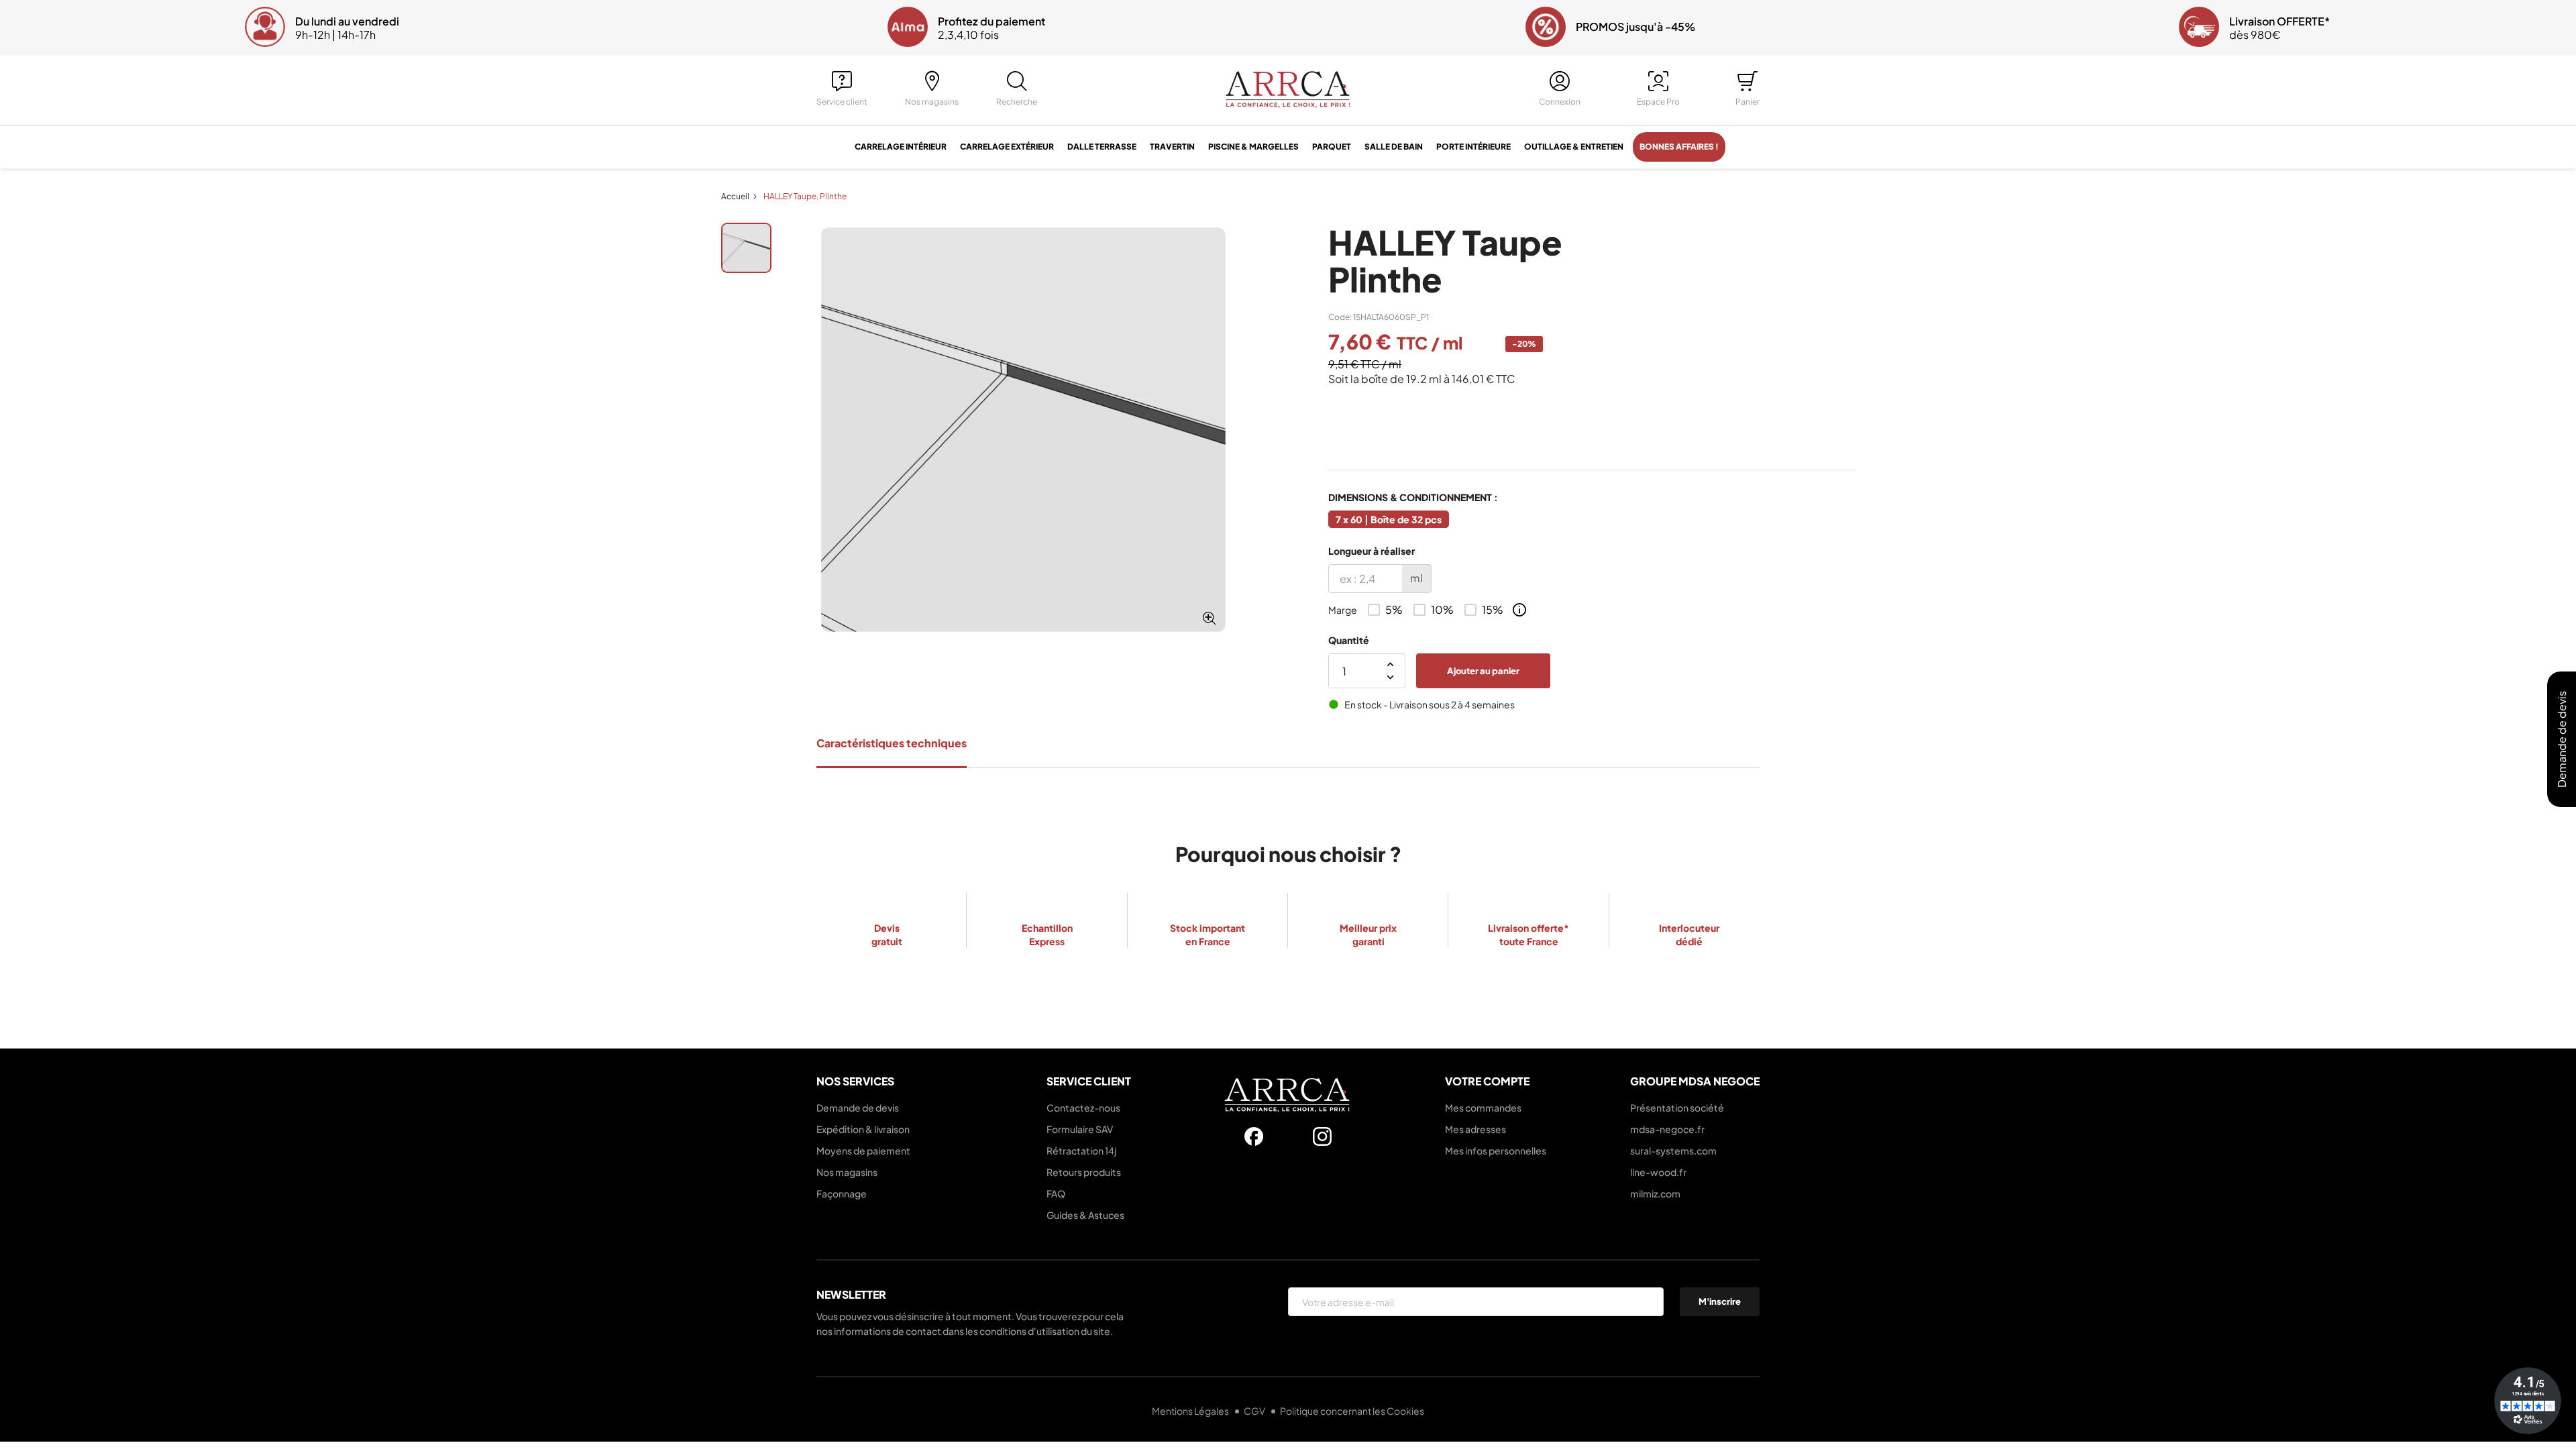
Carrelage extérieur (1007, 147)
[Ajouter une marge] (1519, 610)
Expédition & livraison (863, 1129)
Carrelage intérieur (901, 147)
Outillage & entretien (1574, 147)
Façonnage (842, 1193)
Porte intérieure (1473, 147)
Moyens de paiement (863, 1150)
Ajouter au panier (1483, 671)
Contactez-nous (1083, 1108)
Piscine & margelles (1253, 147)
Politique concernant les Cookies (1352, 1411)
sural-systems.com (1673, 1150)
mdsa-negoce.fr (1667, 1129)
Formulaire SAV (1080, 1129)
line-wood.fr (1658, 1172)
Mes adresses (1475, 1129)
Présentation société (1677, 1108)
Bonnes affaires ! (1679, 147)
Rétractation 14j (1081, 1150)
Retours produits (1084, 1172)
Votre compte (1487, 1081)
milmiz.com (1655, 1193)
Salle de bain (1394, 147)
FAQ (1056, 1193)
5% (1394, 610)
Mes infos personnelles (1496, 1150)
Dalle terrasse (1102, 147)
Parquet (1332, 147)
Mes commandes (1483, 1108)
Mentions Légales (1191, 1411)
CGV (1255, 1411)
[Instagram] (1322, 1136)
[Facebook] (1254, 1136)
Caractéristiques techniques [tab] (892, 743)
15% (1493, 610)
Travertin (1172, 147)
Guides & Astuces (1085, 1215)
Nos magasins (847, 1172)
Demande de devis (858, 1108)
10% (1442, 610)
